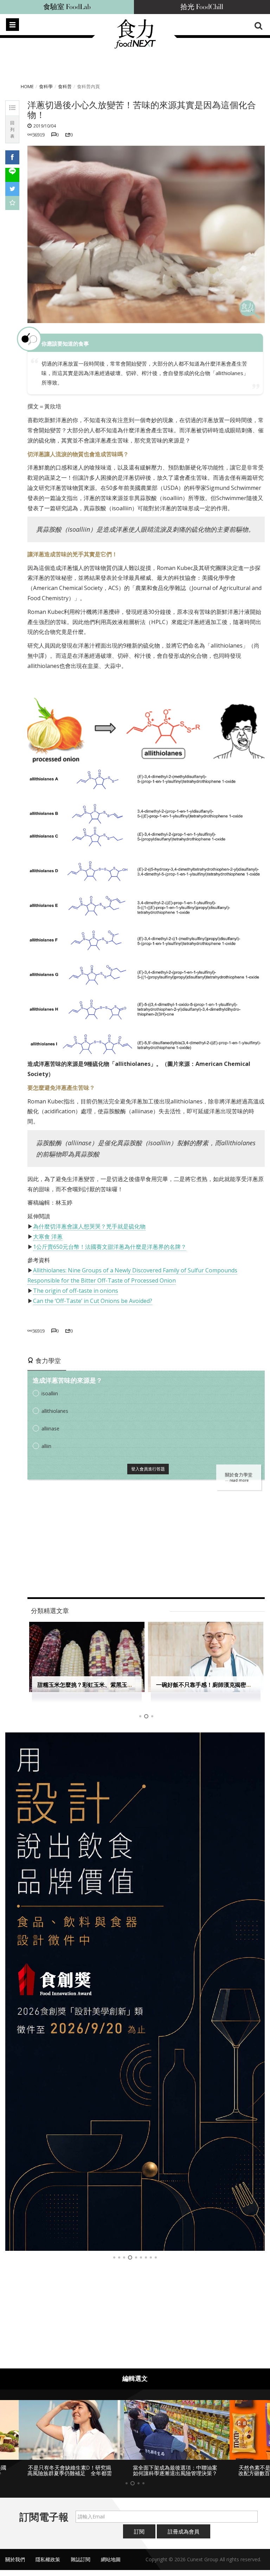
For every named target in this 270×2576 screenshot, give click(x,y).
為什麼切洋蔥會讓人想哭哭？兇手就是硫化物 (89, 1226)
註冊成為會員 (184, 2531)
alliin (46, 1446)
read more (239, 1480)
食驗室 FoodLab (67, 7)
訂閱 (139, 2531)
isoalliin (50, 1393)
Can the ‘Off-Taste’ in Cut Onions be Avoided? (93, 1301)
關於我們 (15, 2559)
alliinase (50, 1428)
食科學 (46, 86)
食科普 (65, 86)
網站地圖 (111, 2559)
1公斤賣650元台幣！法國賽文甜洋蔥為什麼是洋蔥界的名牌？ (110, 1247)
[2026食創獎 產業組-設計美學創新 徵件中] (135, 1992)
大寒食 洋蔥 (48, 1237)
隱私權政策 (48, 2559)
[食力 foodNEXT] (135, 46)
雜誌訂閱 (81, 2559)
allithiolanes (55, 1411)
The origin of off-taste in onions (76, 1291)
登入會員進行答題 (148, 1469)
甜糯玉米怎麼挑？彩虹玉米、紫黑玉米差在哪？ (96, 1685)
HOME (27, 86)
